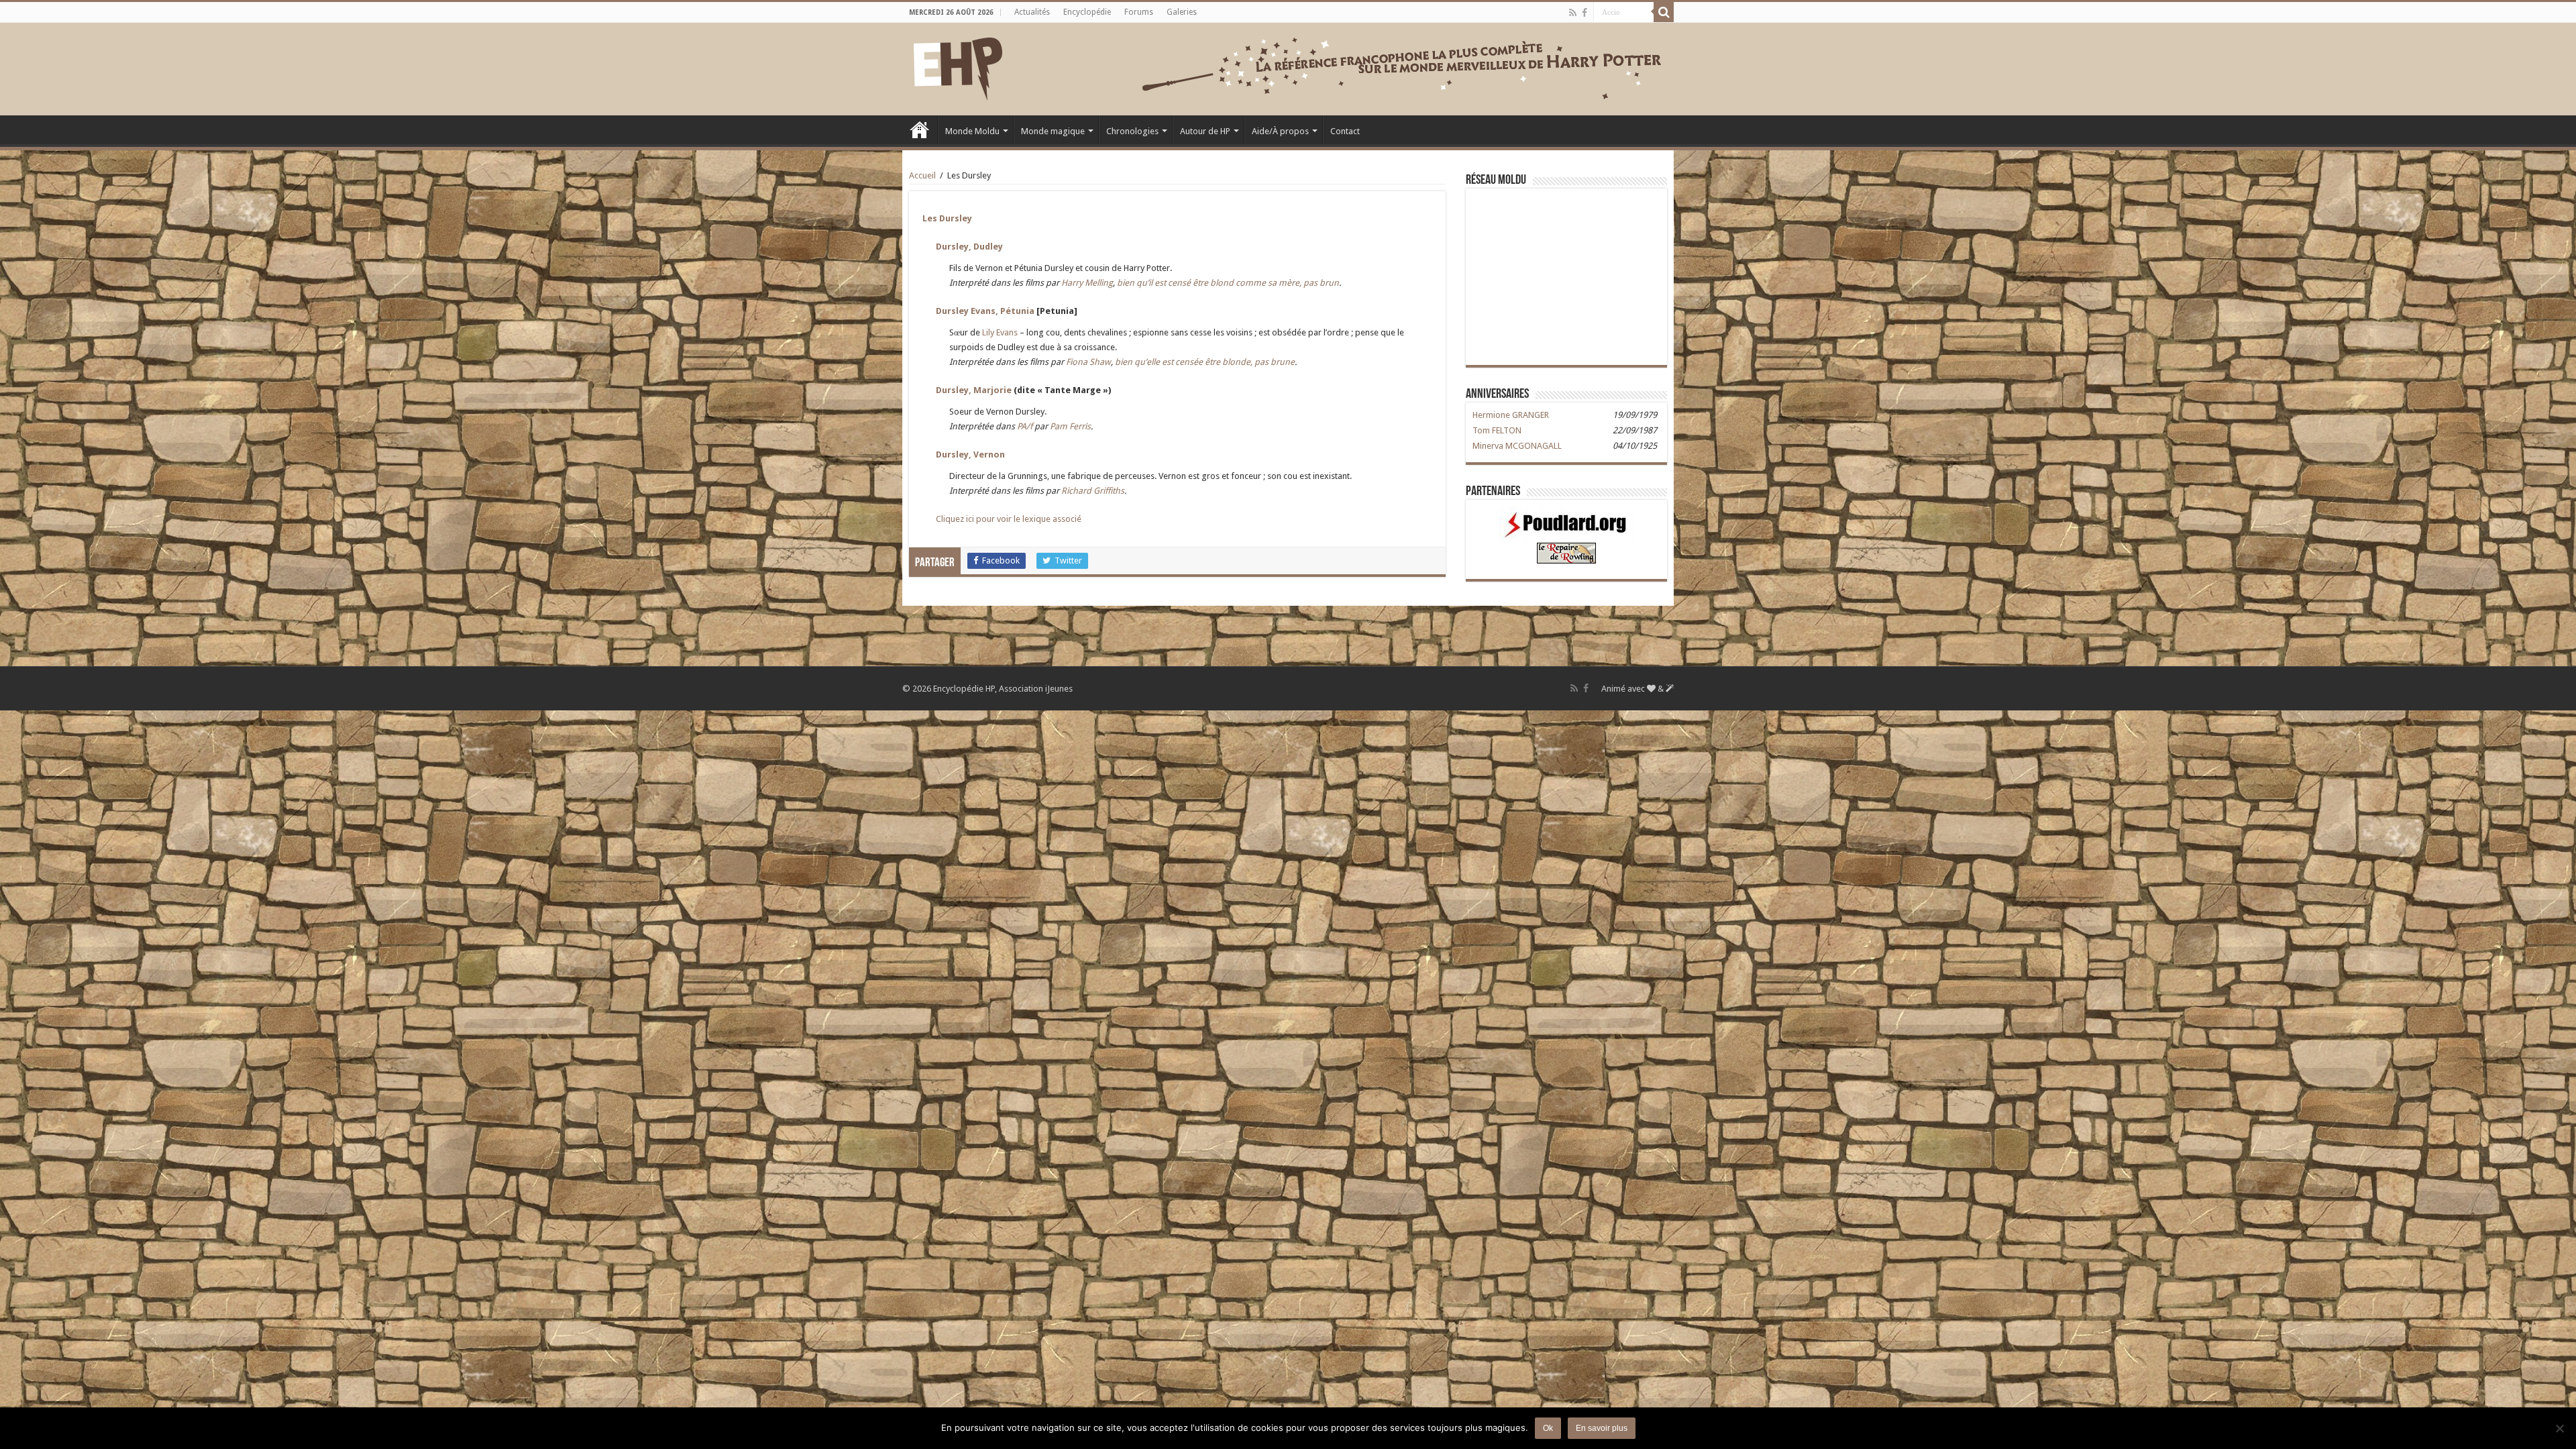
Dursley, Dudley (969, 247)
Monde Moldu (972, 131)
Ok (1548, 1428)
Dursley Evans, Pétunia (985, 311)
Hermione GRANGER (1511, 415)
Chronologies (1132, 131)
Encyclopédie (1087, 12)
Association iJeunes (1036, 689)
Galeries (1182, 12)
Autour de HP (1205, 131)
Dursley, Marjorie (974, 390)
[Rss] (1573, 13)
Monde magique (1053, 131)
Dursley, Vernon (970, 454)
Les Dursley (947, 218)
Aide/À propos (1280, 131)
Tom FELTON (1497, 430)
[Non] (2559, 1428)
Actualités (1032, 12)
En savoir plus (1602, 1428)
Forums (1139, 12)
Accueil (920, 129)
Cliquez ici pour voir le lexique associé (1009, 519)
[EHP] (958, 66)
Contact (1345, 131)
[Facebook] (1585, 13)
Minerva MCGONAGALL (1517, 446)
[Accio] (1664, 12)
